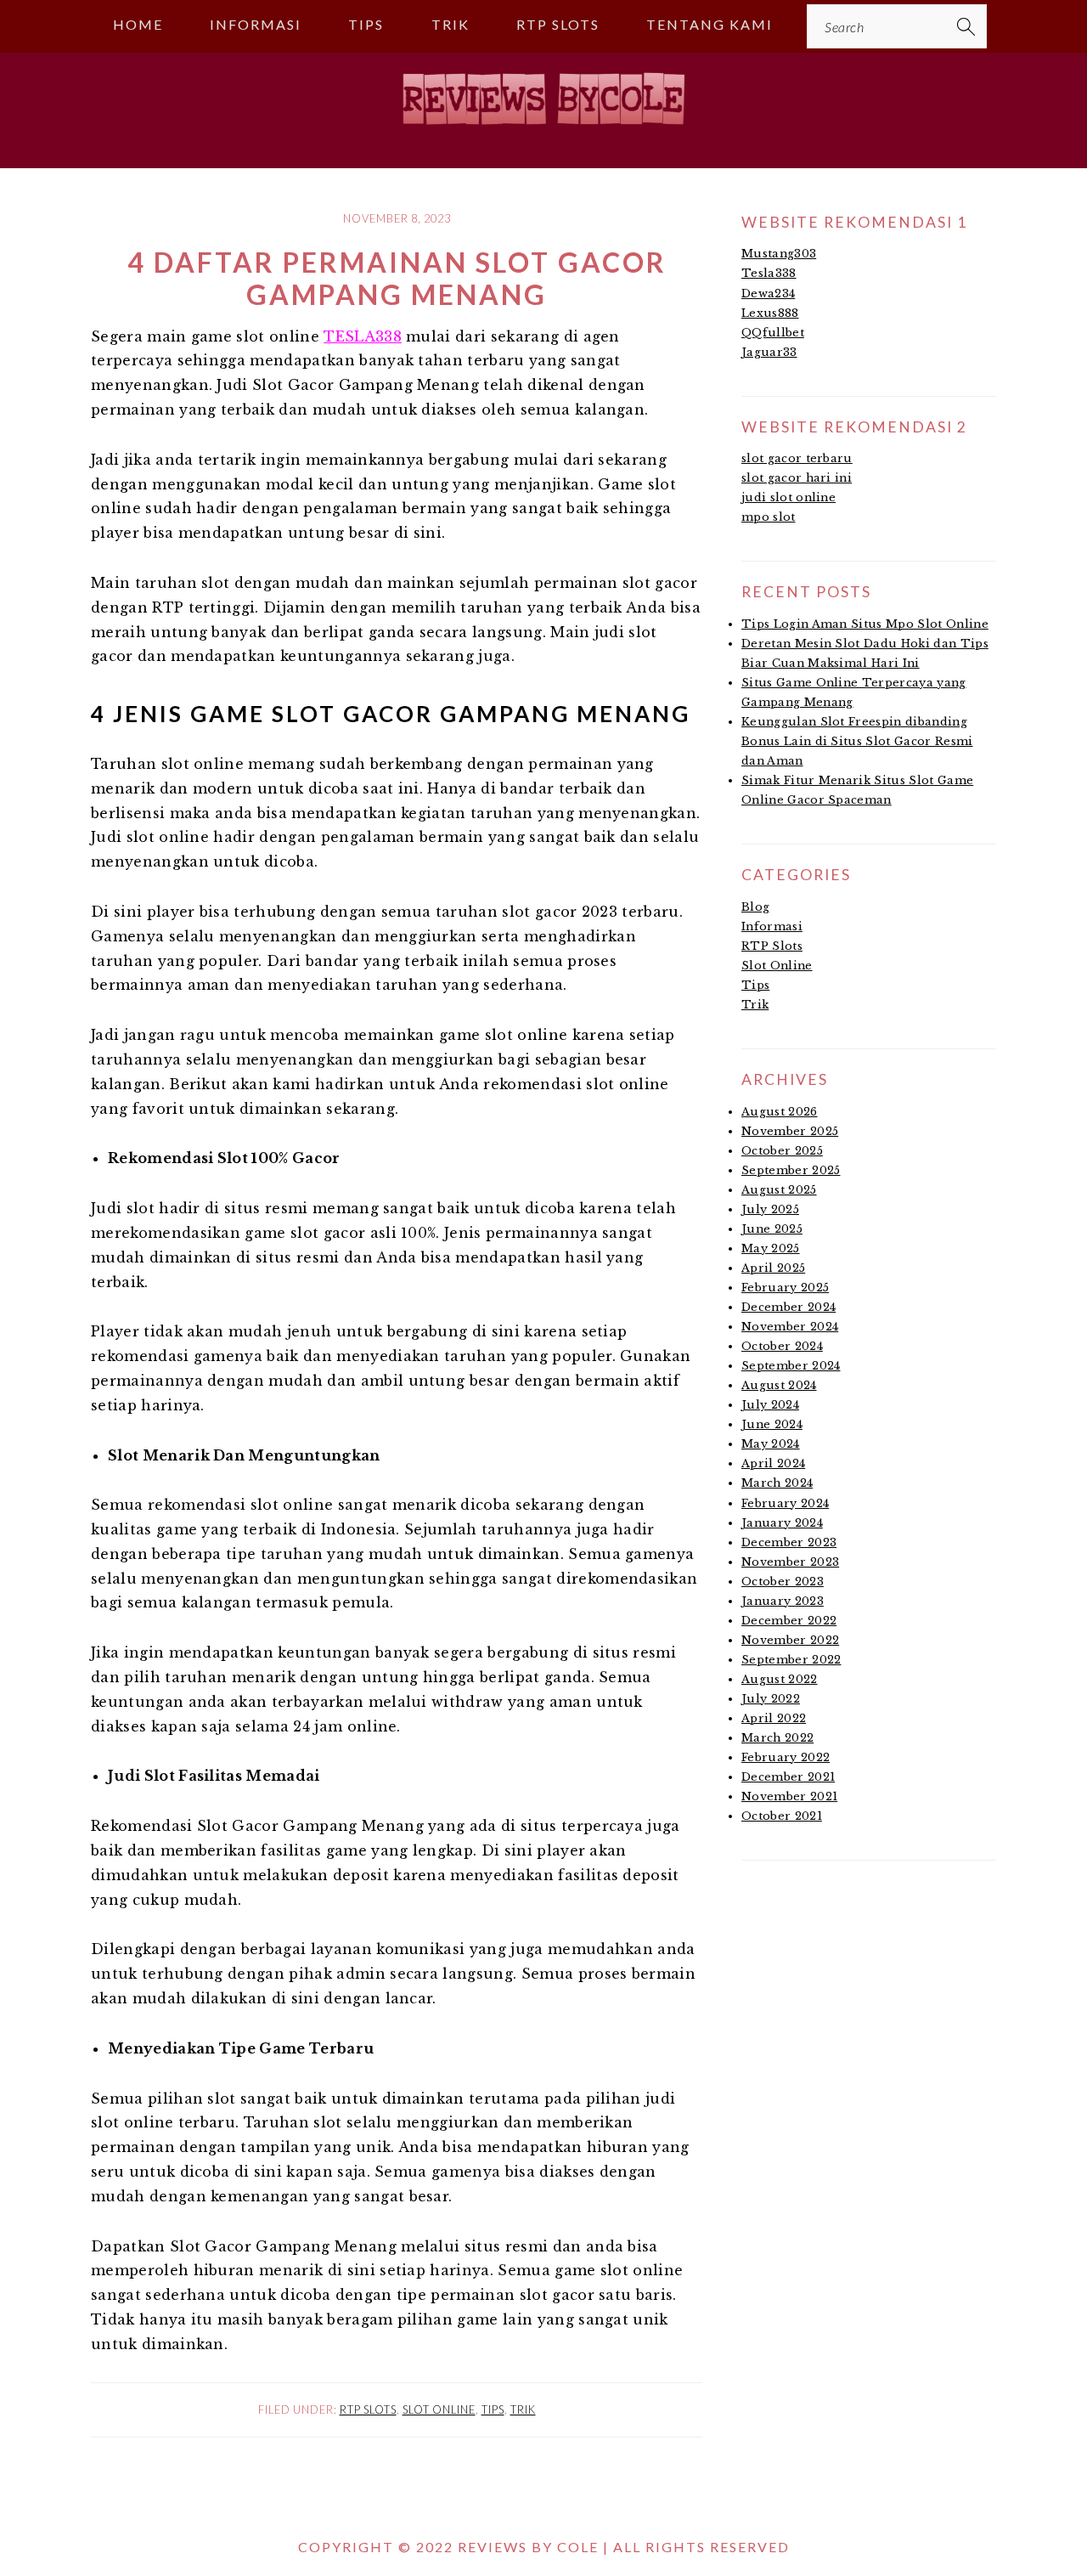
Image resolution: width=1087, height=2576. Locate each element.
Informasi (772, 926)
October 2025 (782, 1151)
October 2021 (782, 1816)
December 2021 (788, 1777)
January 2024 (782, 1523)
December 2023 (789, 1542)
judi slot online (788, 497)
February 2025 (785, 1288)
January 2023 (783, 1601)
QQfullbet (773, 333)
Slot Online (439, 2409)
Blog (755, 907)
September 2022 (791, 1660)
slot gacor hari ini (797, 478)
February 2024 (785, 1503)
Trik (523, 2409)
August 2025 (779, 1190)
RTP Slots (368, 2409)
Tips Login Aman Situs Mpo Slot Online (865, 624)
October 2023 (783, 1582)
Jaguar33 (769, 352)
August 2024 (779, 1385)
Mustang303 (779, 254)
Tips (493, 2409)
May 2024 (771, 1444)
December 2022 (789, 1621)
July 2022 (771, 1699)
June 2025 (772, 1229)
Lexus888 (770, 313)
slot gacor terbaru (797, 458)
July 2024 (770, 1405)
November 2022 (790, 1640)
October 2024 (782, 1346)
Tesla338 (769, 273)
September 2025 (791, 1170)
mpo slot (769, 517)
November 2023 (790, 1562)
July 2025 (770, 1209)
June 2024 (772, 1424)
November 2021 (789, 1796)
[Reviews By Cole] (543, 132)
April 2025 (773, 1268)
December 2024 (788, 1307)
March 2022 (777, 1738)
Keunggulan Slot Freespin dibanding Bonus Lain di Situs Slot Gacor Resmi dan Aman (857, 741)
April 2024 (773, 1463)
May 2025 (771, 1248)
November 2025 (790, 1131)
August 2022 (780, 1679)
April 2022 (774, 1718)
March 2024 (777, 1483)
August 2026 (780, 1112)
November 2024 (790, 1327)
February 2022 (786, 1757)
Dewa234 (768, 294)
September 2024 (791, 1366)
